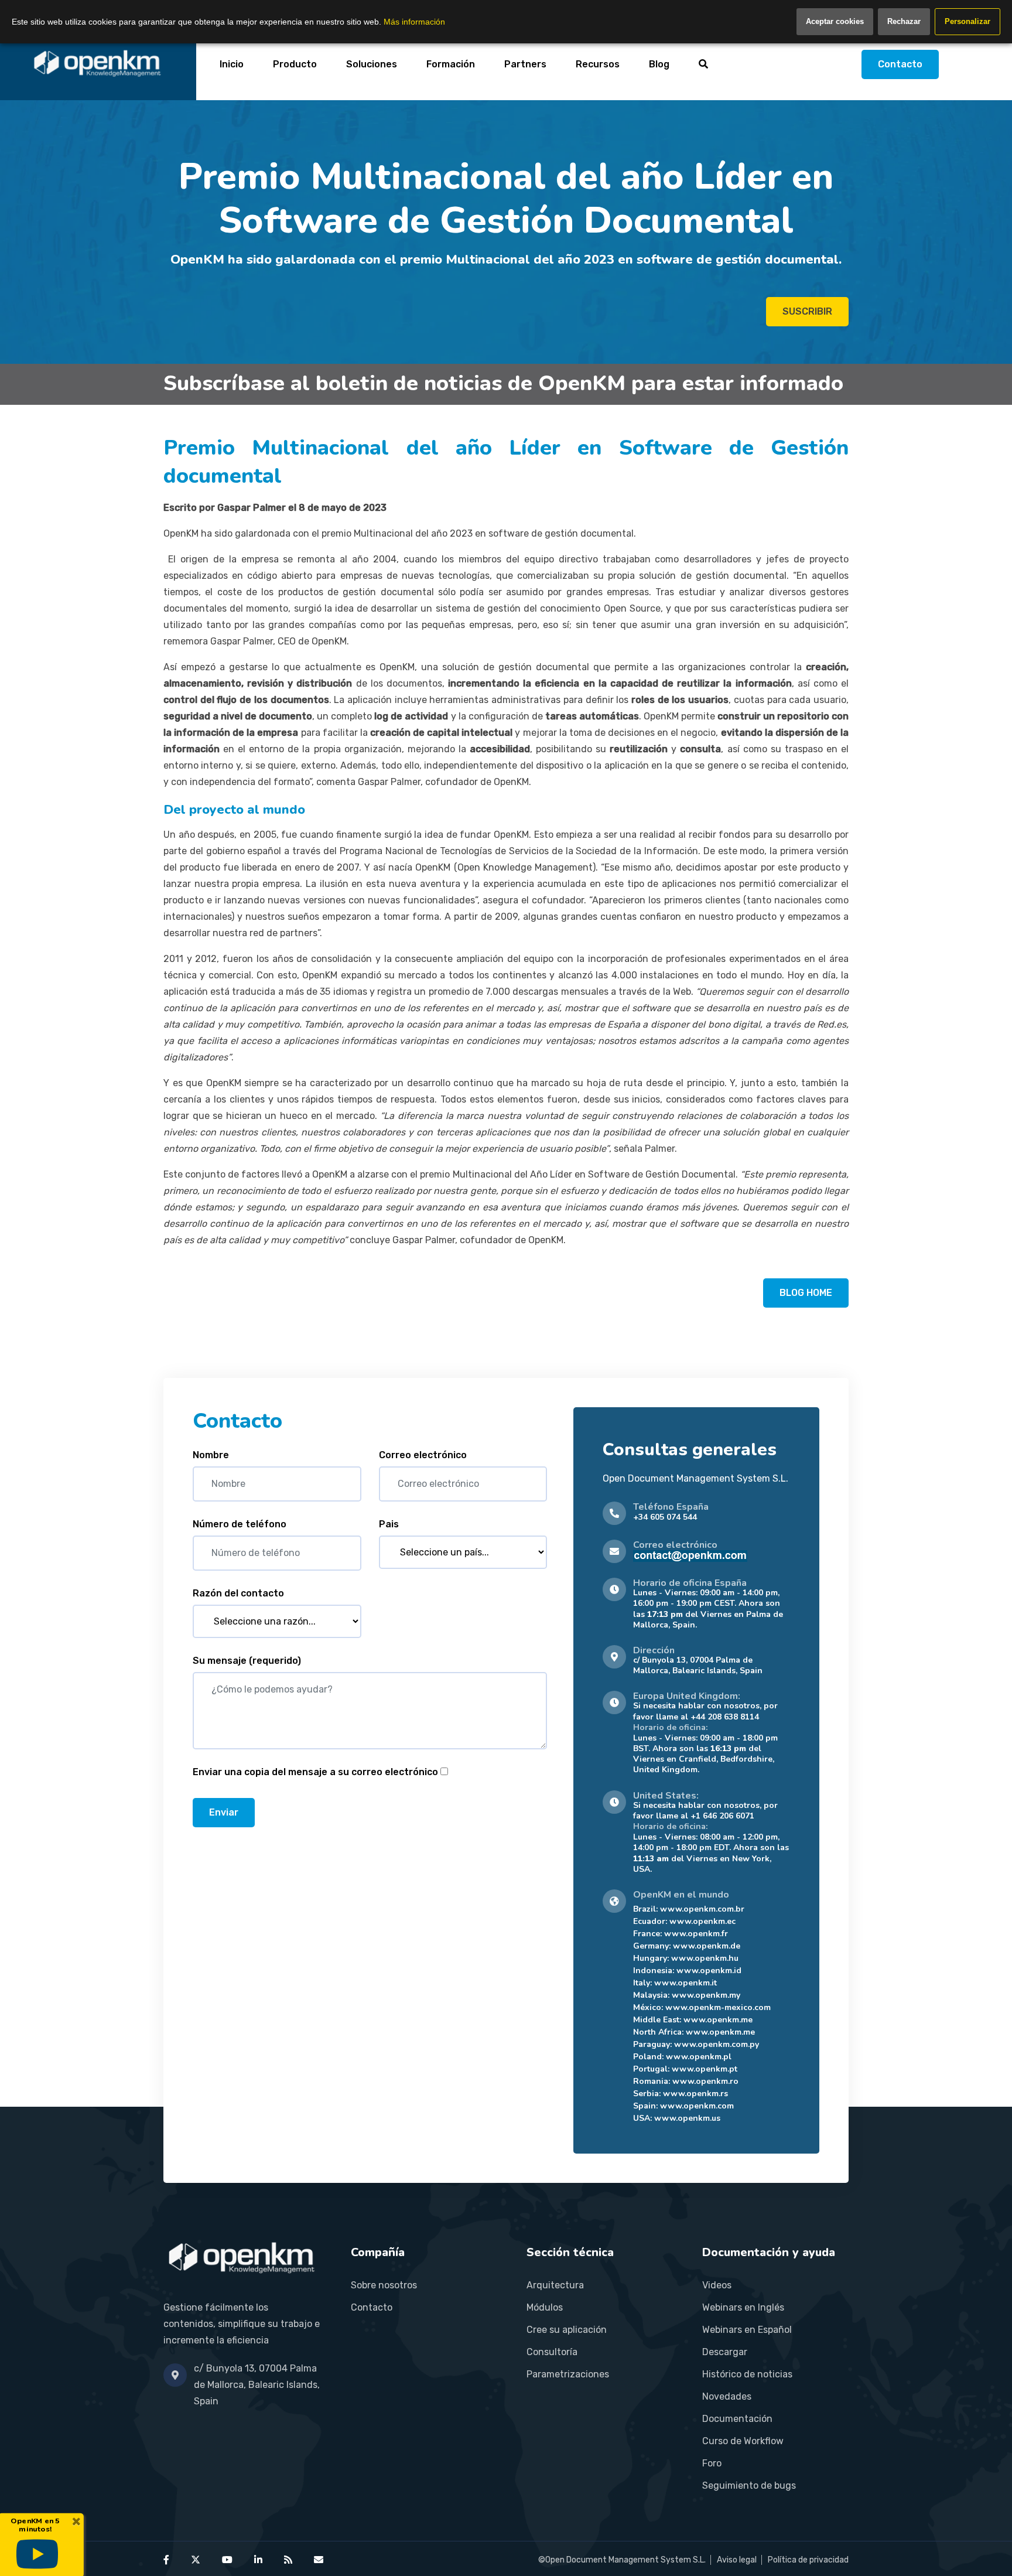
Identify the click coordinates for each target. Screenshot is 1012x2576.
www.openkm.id (709, 1971)
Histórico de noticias (747, 2374)
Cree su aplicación (567, 2330)
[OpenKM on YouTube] (227, 2560)
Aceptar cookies (835, 21)
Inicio (232, 64)
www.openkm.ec (702, 1921)
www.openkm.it (686, 1983)
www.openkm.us (687, 2118)
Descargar (725, 2352)
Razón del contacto (238, 1593)
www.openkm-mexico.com (718, 2007)
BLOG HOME (806, 1293)
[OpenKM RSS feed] (288, 2560)
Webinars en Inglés (743, 2307)
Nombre (211, 1455)
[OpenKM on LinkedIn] (258, 2560)
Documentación (737, 2419)
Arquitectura (555, 2285)
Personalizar (967, 21)
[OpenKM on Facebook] (166, 2560)
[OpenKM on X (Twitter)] (196, 2560)
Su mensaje (247, 1661)
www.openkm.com (697, 2106)
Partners (525, 64)
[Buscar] (703, 64)
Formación (451, 64)
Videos (717, 2285)
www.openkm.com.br (702, 1909)
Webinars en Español (747, 2330)
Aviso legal (737, 2560)
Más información (414, 22)
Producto (295, 64)
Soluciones (372, 64)
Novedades (727, 2396)
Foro (712, 2463)
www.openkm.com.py (717, 2044)
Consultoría (552, 2352)
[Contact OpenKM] (319, 2560)
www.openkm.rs (695, 2094)
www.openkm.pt (705, 2069)
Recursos (598, 64)
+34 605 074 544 (665, 1517)
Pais (389, 1524)
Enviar (224, 1812)
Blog (659, 64)
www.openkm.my (706, 1995)
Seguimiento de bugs (749, 2485)
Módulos (545, 2307)
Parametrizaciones (568, 2374)
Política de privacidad (808, 2560)
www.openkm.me (718, 2020)
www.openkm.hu (705, 1958)
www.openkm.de (707, 1946)
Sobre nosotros (384, 2285)
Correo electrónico (423, 1455)
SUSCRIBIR (807, 311)
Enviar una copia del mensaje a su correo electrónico (315, 1772)
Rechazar (904, 21)
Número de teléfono (240, 1524)
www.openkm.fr (696, 1934)
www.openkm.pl (699, 2057)
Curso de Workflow (743, 2441)
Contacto (900, 64)
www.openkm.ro (705, 2081)
